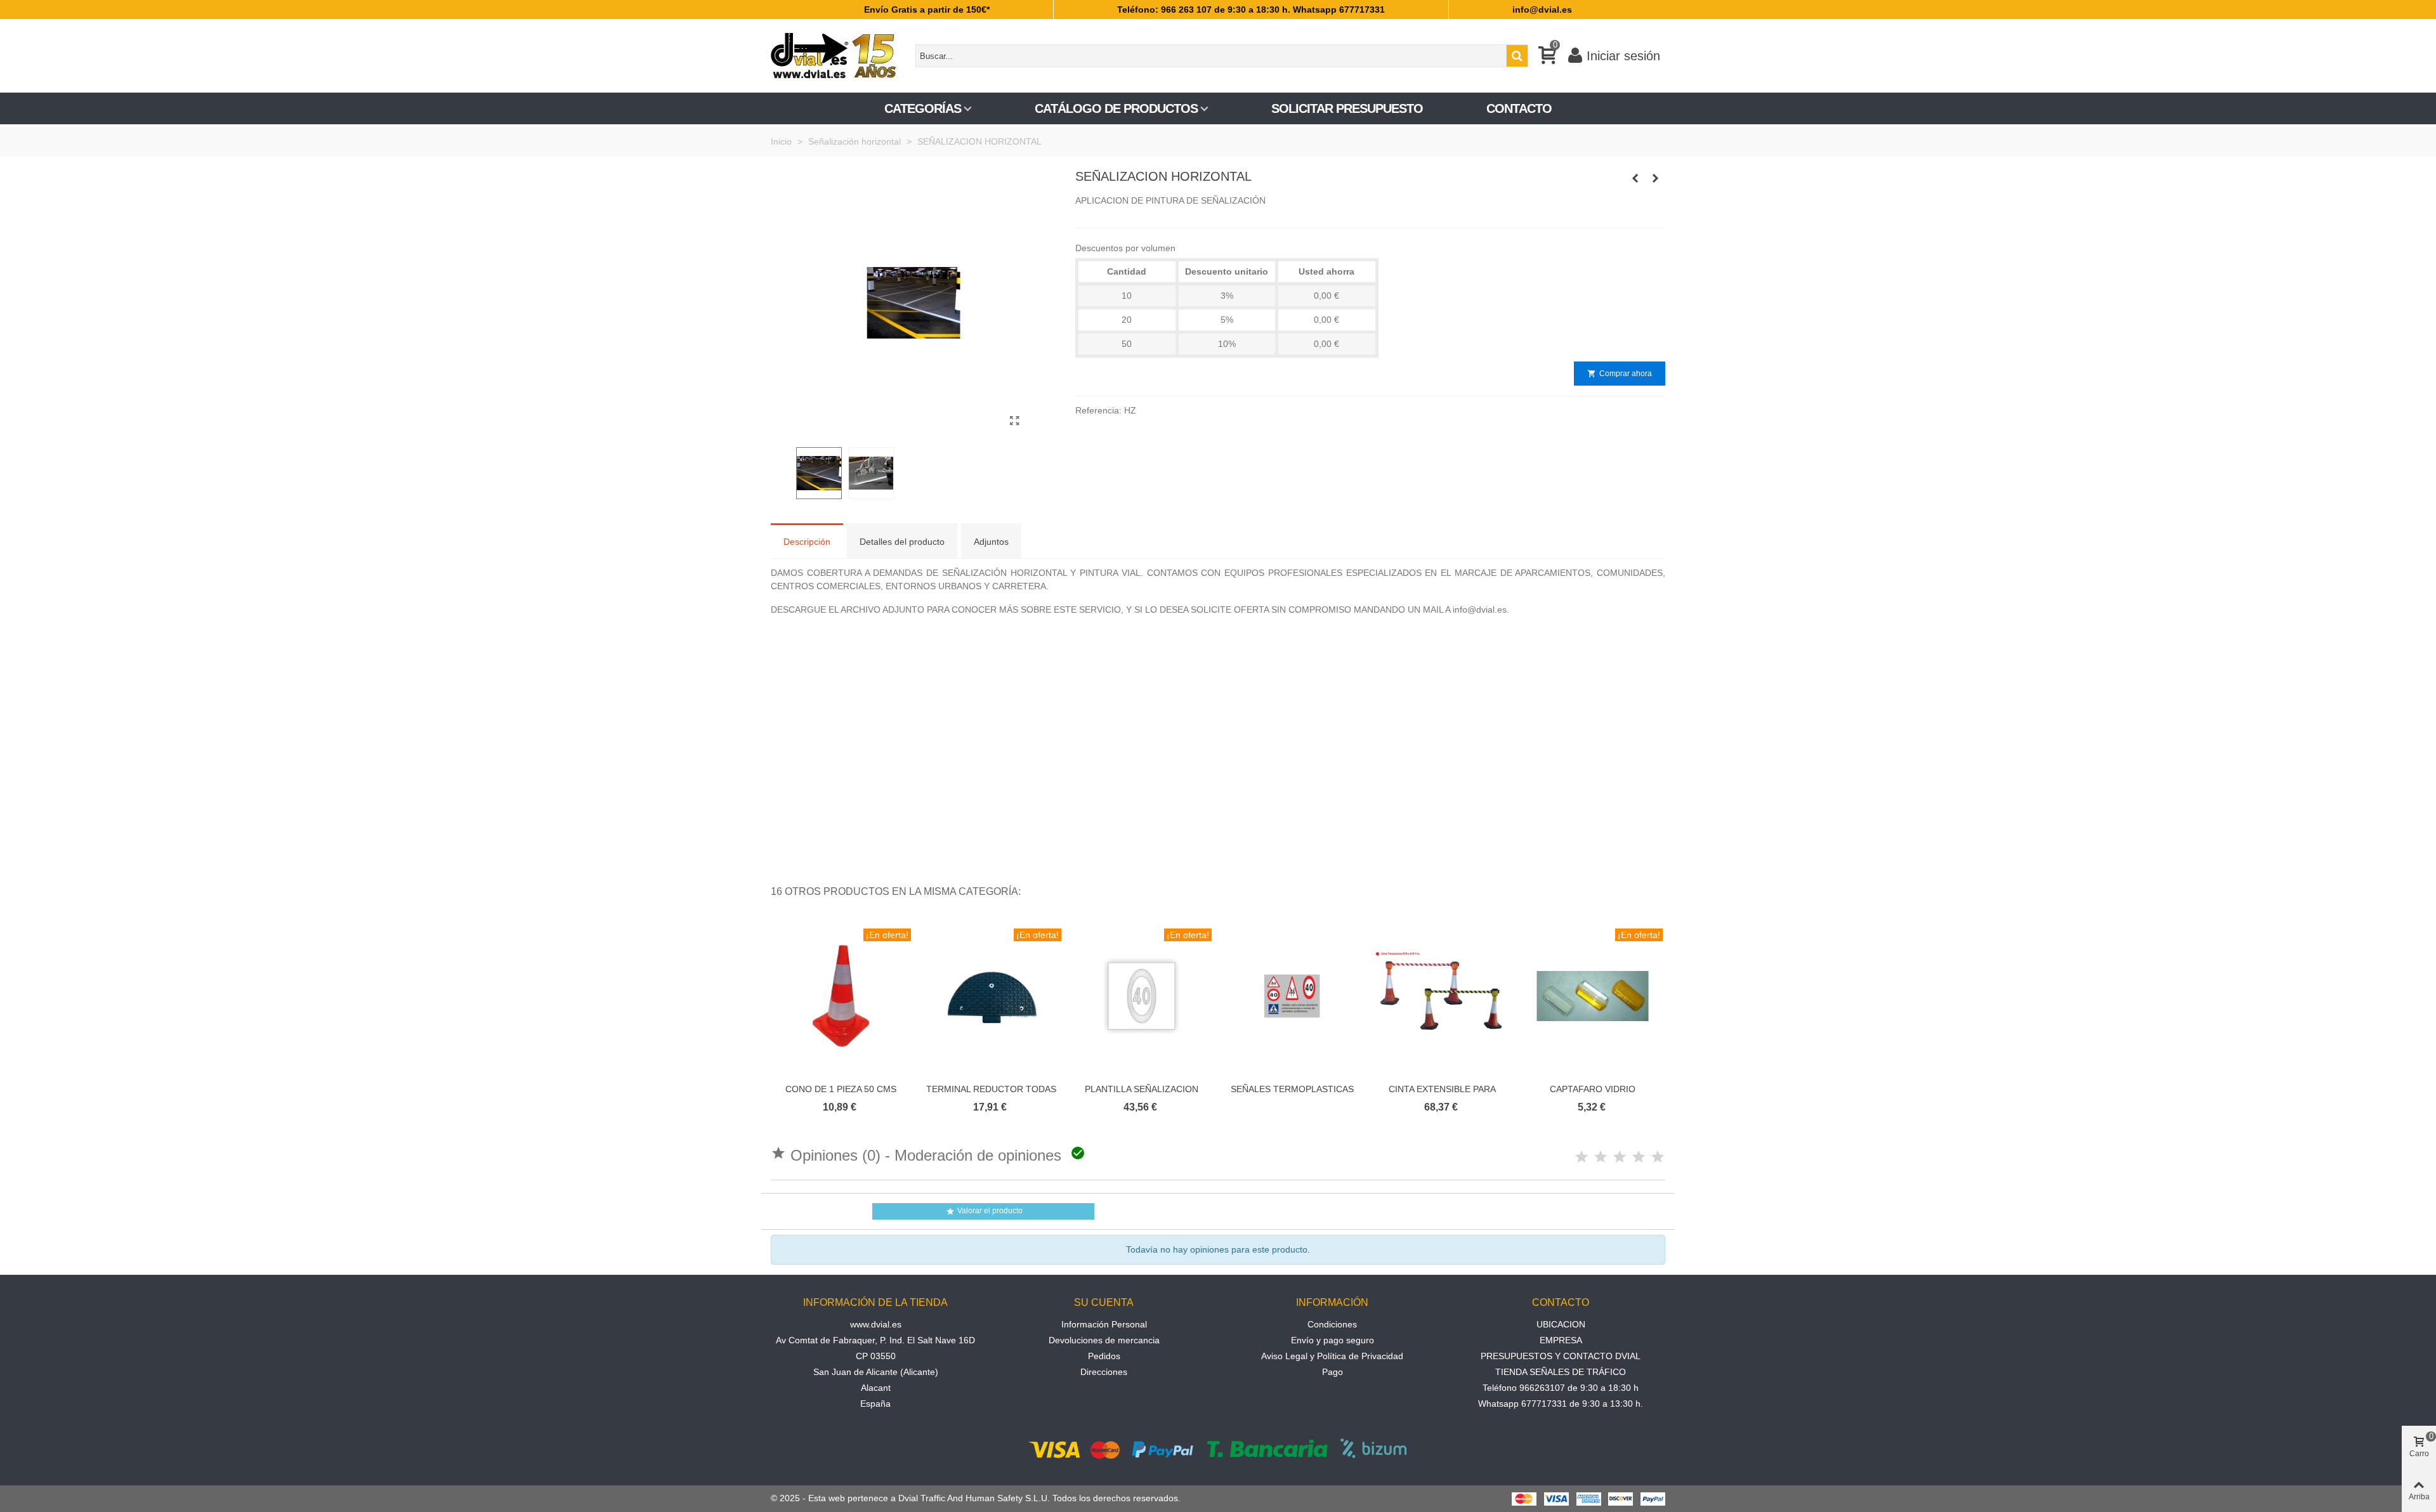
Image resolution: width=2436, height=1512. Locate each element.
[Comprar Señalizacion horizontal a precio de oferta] (1015, 421)
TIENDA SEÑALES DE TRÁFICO (1561, 1372)
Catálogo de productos (1116, 108)
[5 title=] (1658, 1157)
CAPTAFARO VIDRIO (1593, 1089)
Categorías (923, 108)
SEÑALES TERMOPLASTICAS (1292, 1089)
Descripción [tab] (807, 542)
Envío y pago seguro (1333, 1340)
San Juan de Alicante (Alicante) (876, 1372)
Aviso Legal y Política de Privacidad (1332, 1356)
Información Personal (1104, 1324)
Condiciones (1332, 1324)
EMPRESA (1561, 1340)
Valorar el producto (984, 1211)
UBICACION (1561, 1324)
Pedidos (1104, 1356)
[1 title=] (1581, 1157)
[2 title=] (1601, 1157)
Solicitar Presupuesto (1347, 108)
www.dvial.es (876, 1324)
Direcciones (1104, 1372)
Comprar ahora (1620, 374)
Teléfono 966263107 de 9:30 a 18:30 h (1561, 1388)
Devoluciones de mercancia (1104, 1340)
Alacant (876, 1388)
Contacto (1519, 108)
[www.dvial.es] (841, 56)
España (875, 1404)
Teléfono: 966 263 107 (1164, 10)
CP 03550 (876, 1356)
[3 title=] (1620, 1157)
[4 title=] (1639, 1157)
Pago (1333, 1372)
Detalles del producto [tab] (902, 542)
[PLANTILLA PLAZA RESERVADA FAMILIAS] (1635, 178)
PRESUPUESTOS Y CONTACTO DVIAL (1561, 1356)
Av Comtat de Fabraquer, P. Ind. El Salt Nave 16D (875, 1340)
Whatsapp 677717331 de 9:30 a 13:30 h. (1561, 1404)
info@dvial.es (1542, 10)
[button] (1640, 892)
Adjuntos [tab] (991, 542)
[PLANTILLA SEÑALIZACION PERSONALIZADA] (1656, 178)
